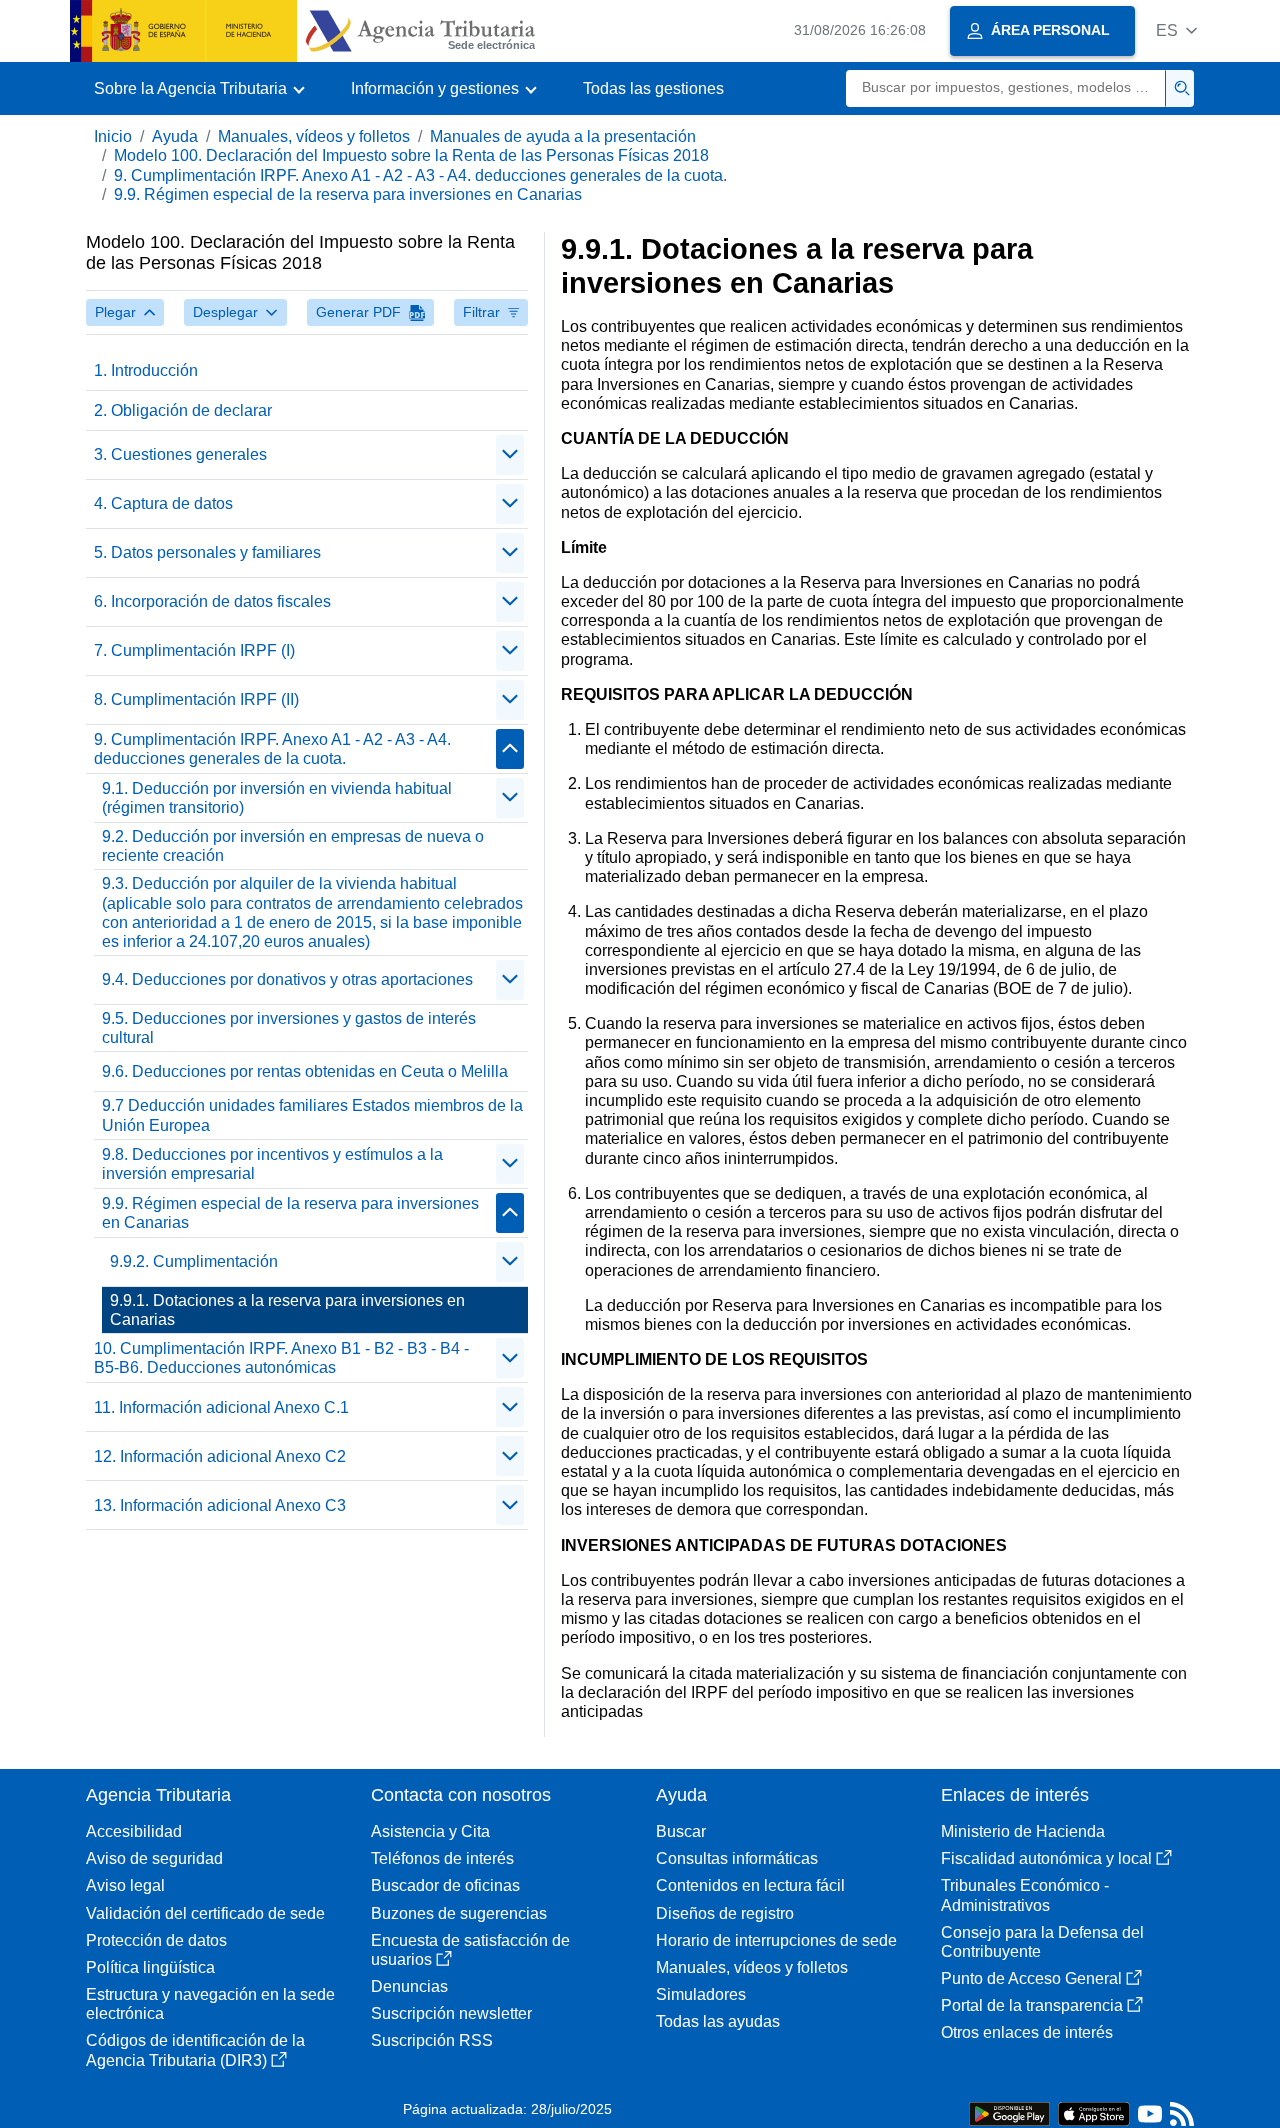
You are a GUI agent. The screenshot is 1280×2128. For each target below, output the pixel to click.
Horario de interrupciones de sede (776, 1940)
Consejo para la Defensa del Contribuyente (1042, 1942)
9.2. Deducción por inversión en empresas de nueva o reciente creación (293, 846)
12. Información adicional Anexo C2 (220, 1456)
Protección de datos (156, 1940)
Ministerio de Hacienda (1023, 1831)
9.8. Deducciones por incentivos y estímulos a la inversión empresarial (272, 1164)
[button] (1176, 30)
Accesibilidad (134, 1831)
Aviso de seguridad (154, 1858)
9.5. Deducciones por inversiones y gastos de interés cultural (289, 1028)
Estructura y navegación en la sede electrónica (210, 2004)
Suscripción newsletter (451, 2013)
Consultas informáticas (737, 1858)
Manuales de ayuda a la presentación (563, 136)
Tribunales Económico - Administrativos (1025, 1895)
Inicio (113, 136)
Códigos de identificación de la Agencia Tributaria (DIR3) (195, 2050)
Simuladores (701, 1994)
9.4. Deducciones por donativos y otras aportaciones (287, 979)
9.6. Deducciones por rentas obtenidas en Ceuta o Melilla (305, 1071)
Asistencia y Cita (430, 1831)
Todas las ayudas (718, 2021)
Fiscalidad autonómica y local (1046, 1858)
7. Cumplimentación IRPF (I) (194, 650)
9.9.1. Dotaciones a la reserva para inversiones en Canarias (287, 1310)
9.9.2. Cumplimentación (194, 1261)
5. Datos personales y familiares (207, 552)
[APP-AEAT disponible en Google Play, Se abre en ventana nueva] (1009, 2112)
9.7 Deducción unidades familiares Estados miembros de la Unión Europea (312, 1115)
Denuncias (409, 1986)
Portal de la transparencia (1032, 2005)
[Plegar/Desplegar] (510, 455)
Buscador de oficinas (445, 1885)
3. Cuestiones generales (180, 454)
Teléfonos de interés (442, 1858)
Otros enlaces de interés (1027, 2032)
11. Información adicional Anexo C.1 (221, 1407)
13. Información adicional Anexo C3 (220, 1505)
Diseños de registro (725, 1913)
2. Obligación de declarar (183, 410)
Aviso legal (125, 1885)
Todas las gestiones (653, 88)
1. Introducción (146, 370)
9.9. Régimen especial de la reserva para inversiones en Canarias (348, 194)
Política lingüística (150, 1967)
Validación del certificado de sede (205, 1913)
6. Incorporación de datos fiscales (212, 601)
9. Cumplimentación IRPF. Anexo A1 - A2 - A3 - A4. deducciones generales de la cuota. (420, 175)
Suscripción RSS (432, 2040)
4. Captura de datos (163, 503)
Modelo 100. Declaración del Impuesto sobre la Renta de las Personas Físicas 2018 (411, 155)
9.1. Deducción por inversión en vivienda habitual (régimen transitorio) (277, 798)
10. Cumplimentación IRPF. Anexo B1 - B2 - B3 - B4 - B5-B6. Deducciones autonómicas (281, 1358)
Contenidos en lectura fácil (750, 1885)
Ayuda (175, 136)
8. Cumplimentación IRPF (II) (196, 699)
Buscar (681, 1831)
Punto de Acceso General (1031, 1978)
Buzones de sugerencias (459, 1913)
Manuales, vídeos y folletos (314, 136)
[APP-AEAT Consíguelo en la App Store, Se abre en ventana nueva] (1094, 2112)
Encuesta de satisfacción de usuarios (470, 1950)
